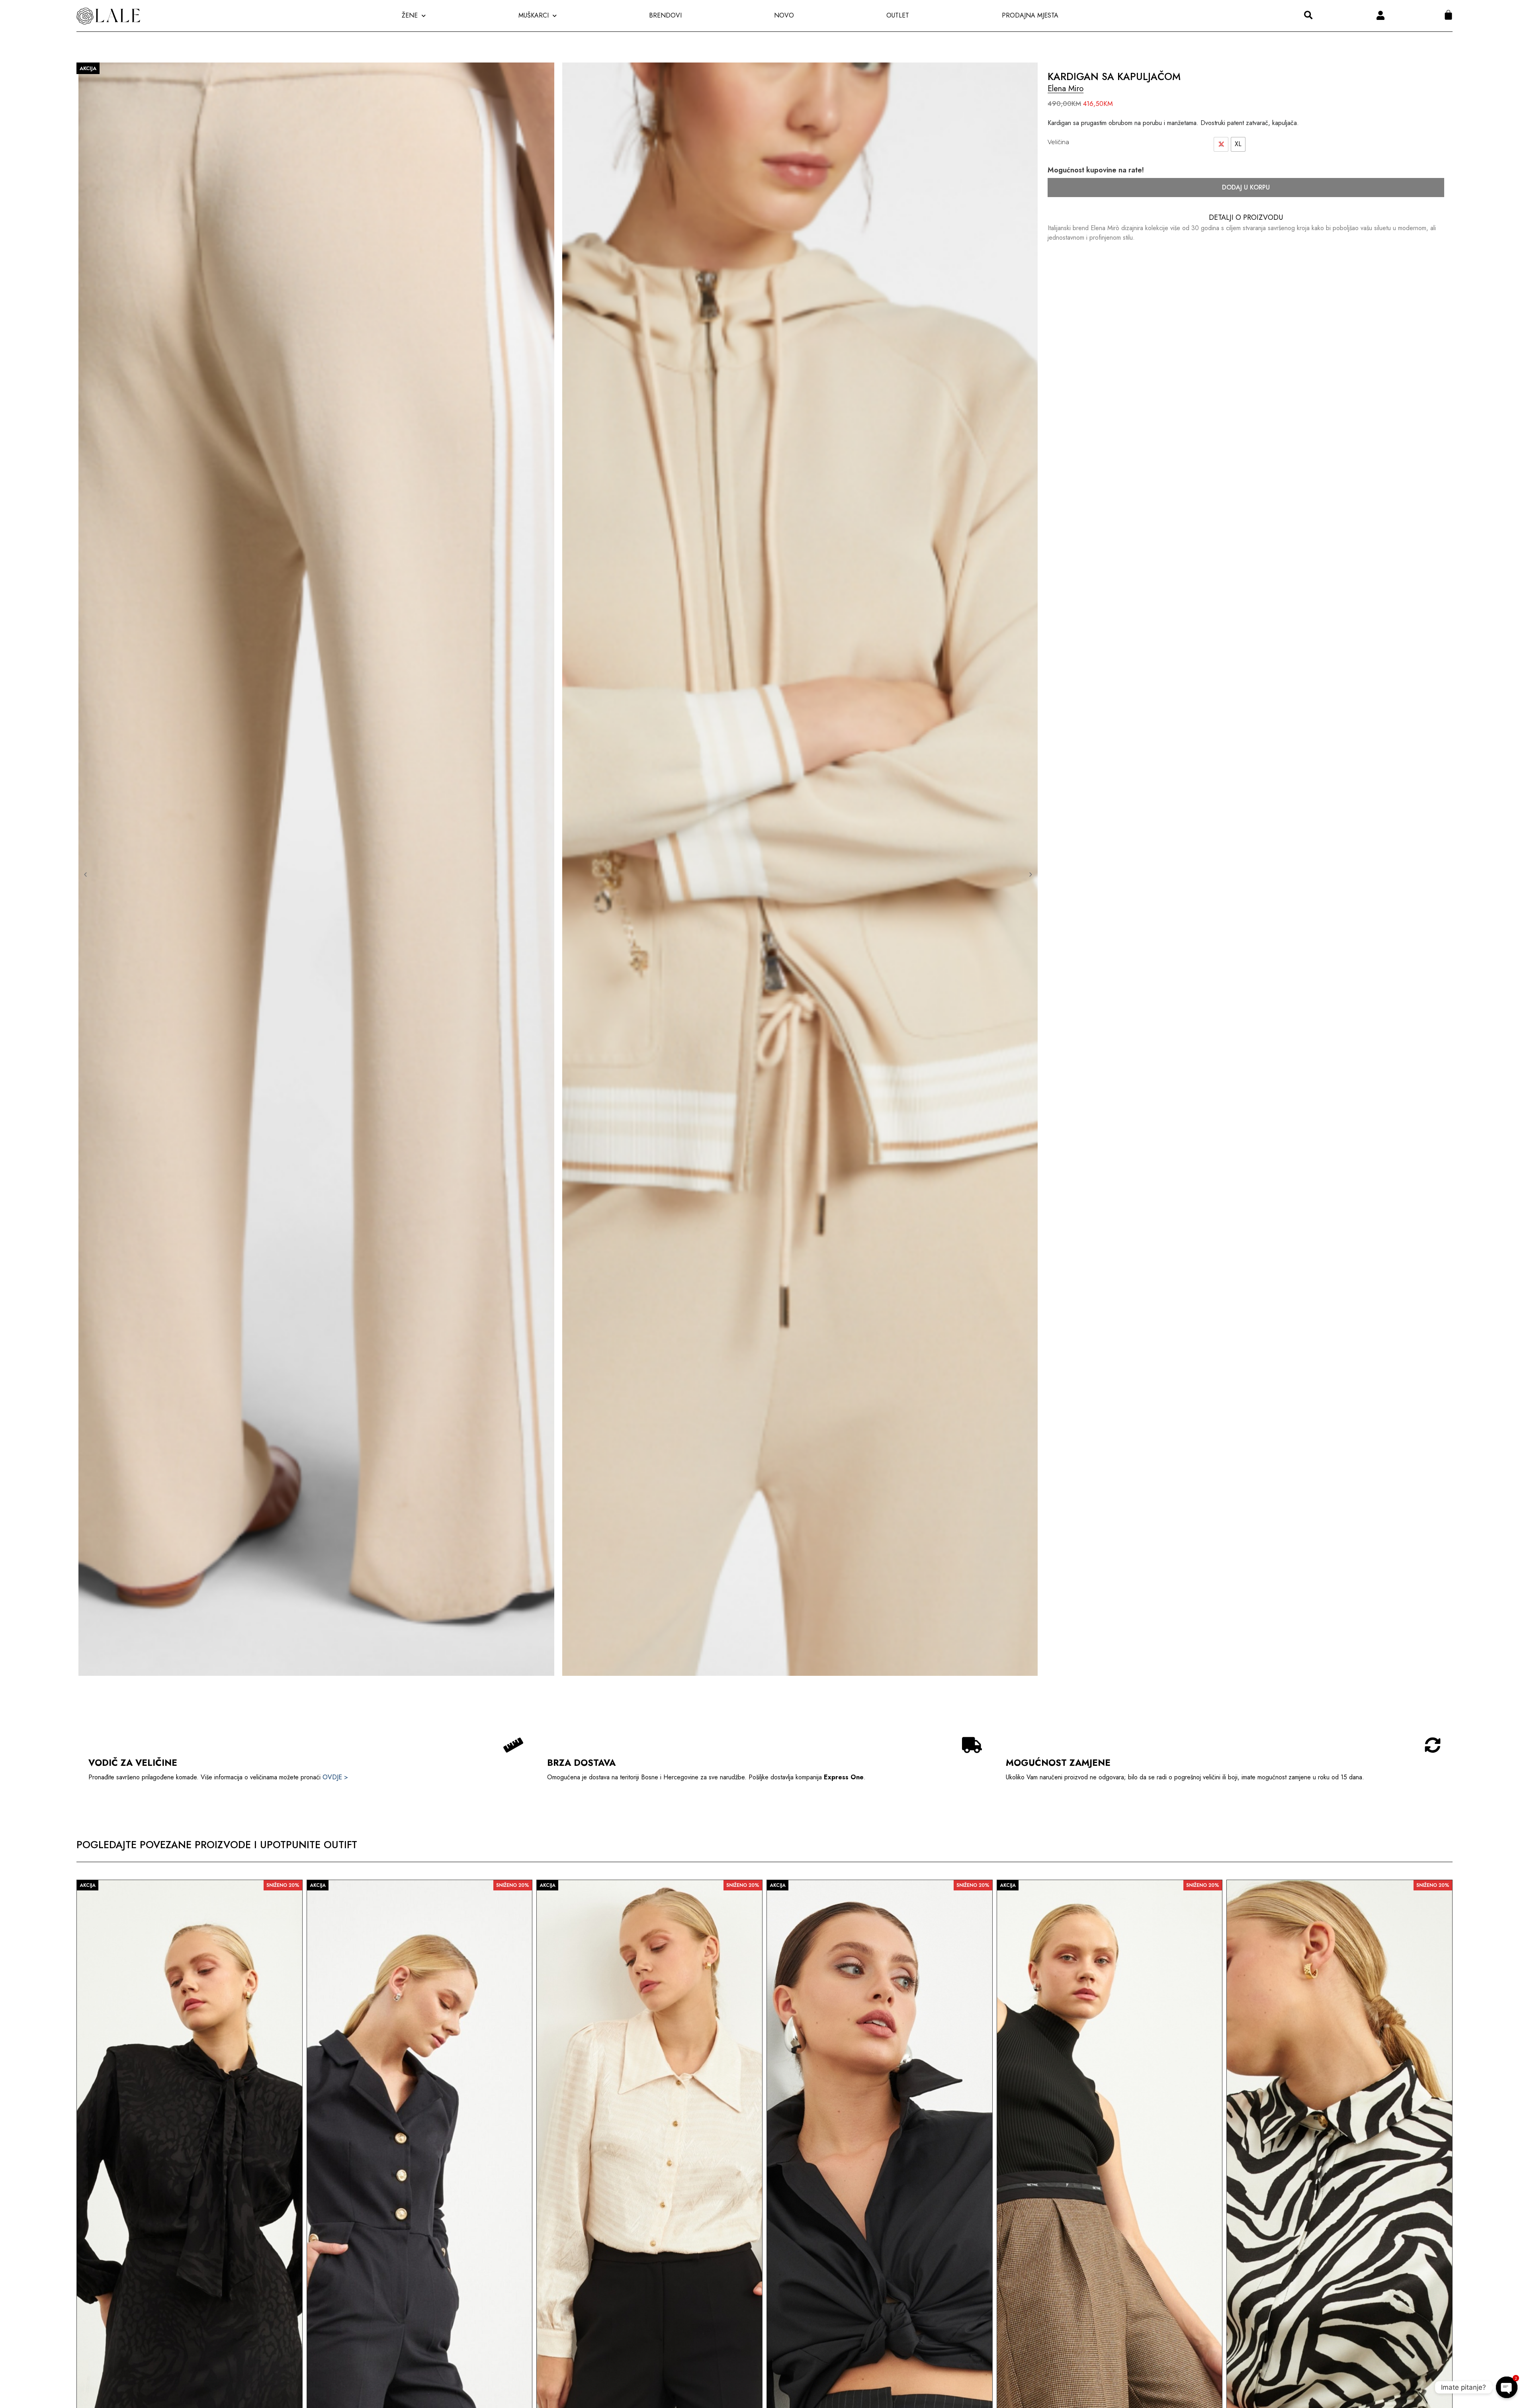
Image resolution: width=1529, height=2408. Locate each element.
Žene (410, 15)
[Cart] (1448, 15)
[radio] (1238, 144)
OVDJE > (335, 1777)
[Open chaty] (1507, 2381)
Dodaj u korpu (1246, 187)
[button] (1308, 15)
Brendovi (665, 15)
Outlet (898, 15)
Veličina (1058, 142)
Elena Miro (1066, 89)
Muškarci (534, 15)
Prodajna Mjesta (1030, 15)
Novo (784, 15)
